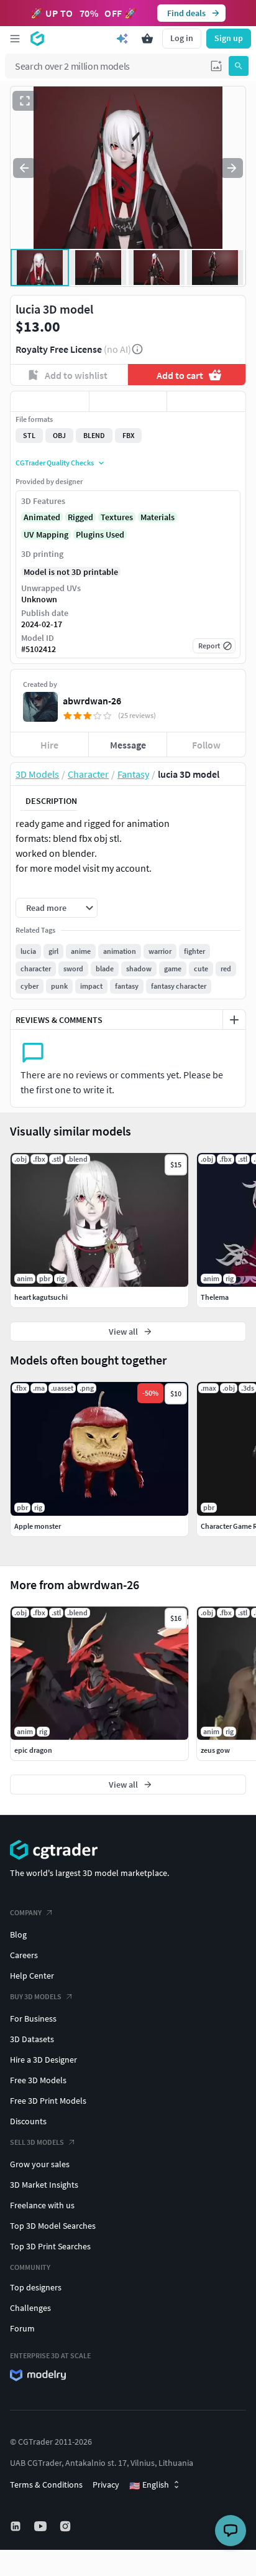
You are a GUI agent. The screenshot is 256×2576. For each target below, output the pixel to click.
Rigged (80, 517)
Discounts (28, 2121)
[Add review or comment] (234, 1020)
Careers (24, 1955)
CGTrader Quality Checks (55, 463)
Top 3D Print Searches (50, 2246)
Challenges (30, 2308)
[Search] (239, 66)
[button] (216, 66)
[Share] (206, 401)
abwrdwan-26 (92, 701)
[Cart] (147, 39)
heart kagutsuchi (41, 1297)
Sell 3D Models (37, 2142)
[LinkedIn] (17, 2526)
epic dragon (33, 1750)
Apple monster (38, 1526)
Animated (42, 517)
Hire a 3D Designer (43, 2060)
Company (26, 1912)
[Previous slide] (24, 168)
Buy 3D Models (36, 1996)
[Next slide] (232, 168)
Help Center (32, 1976)
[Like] (50, 401)
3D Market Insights (44, 2185)
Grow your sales (40, 2164)
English (149, 2485)
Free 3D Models (38, 2080)
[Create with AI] (122, 39)
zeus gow (215, 1750)
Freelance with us (42, 2205)
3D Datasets (32, 2039)
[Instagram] (66, 2526)
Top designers (36, 2287)
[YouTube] (42, 2526)
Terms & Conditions (46, 2485)
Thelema (215, 1297)
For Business (33, 2018)
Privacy (106, 2485)
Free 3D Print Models (48, 2101)
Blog (18, 1934)
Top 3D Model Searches (53, 2226)
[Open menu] (15, 39)
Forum (22, 2328)
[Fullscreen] (25, 101)
